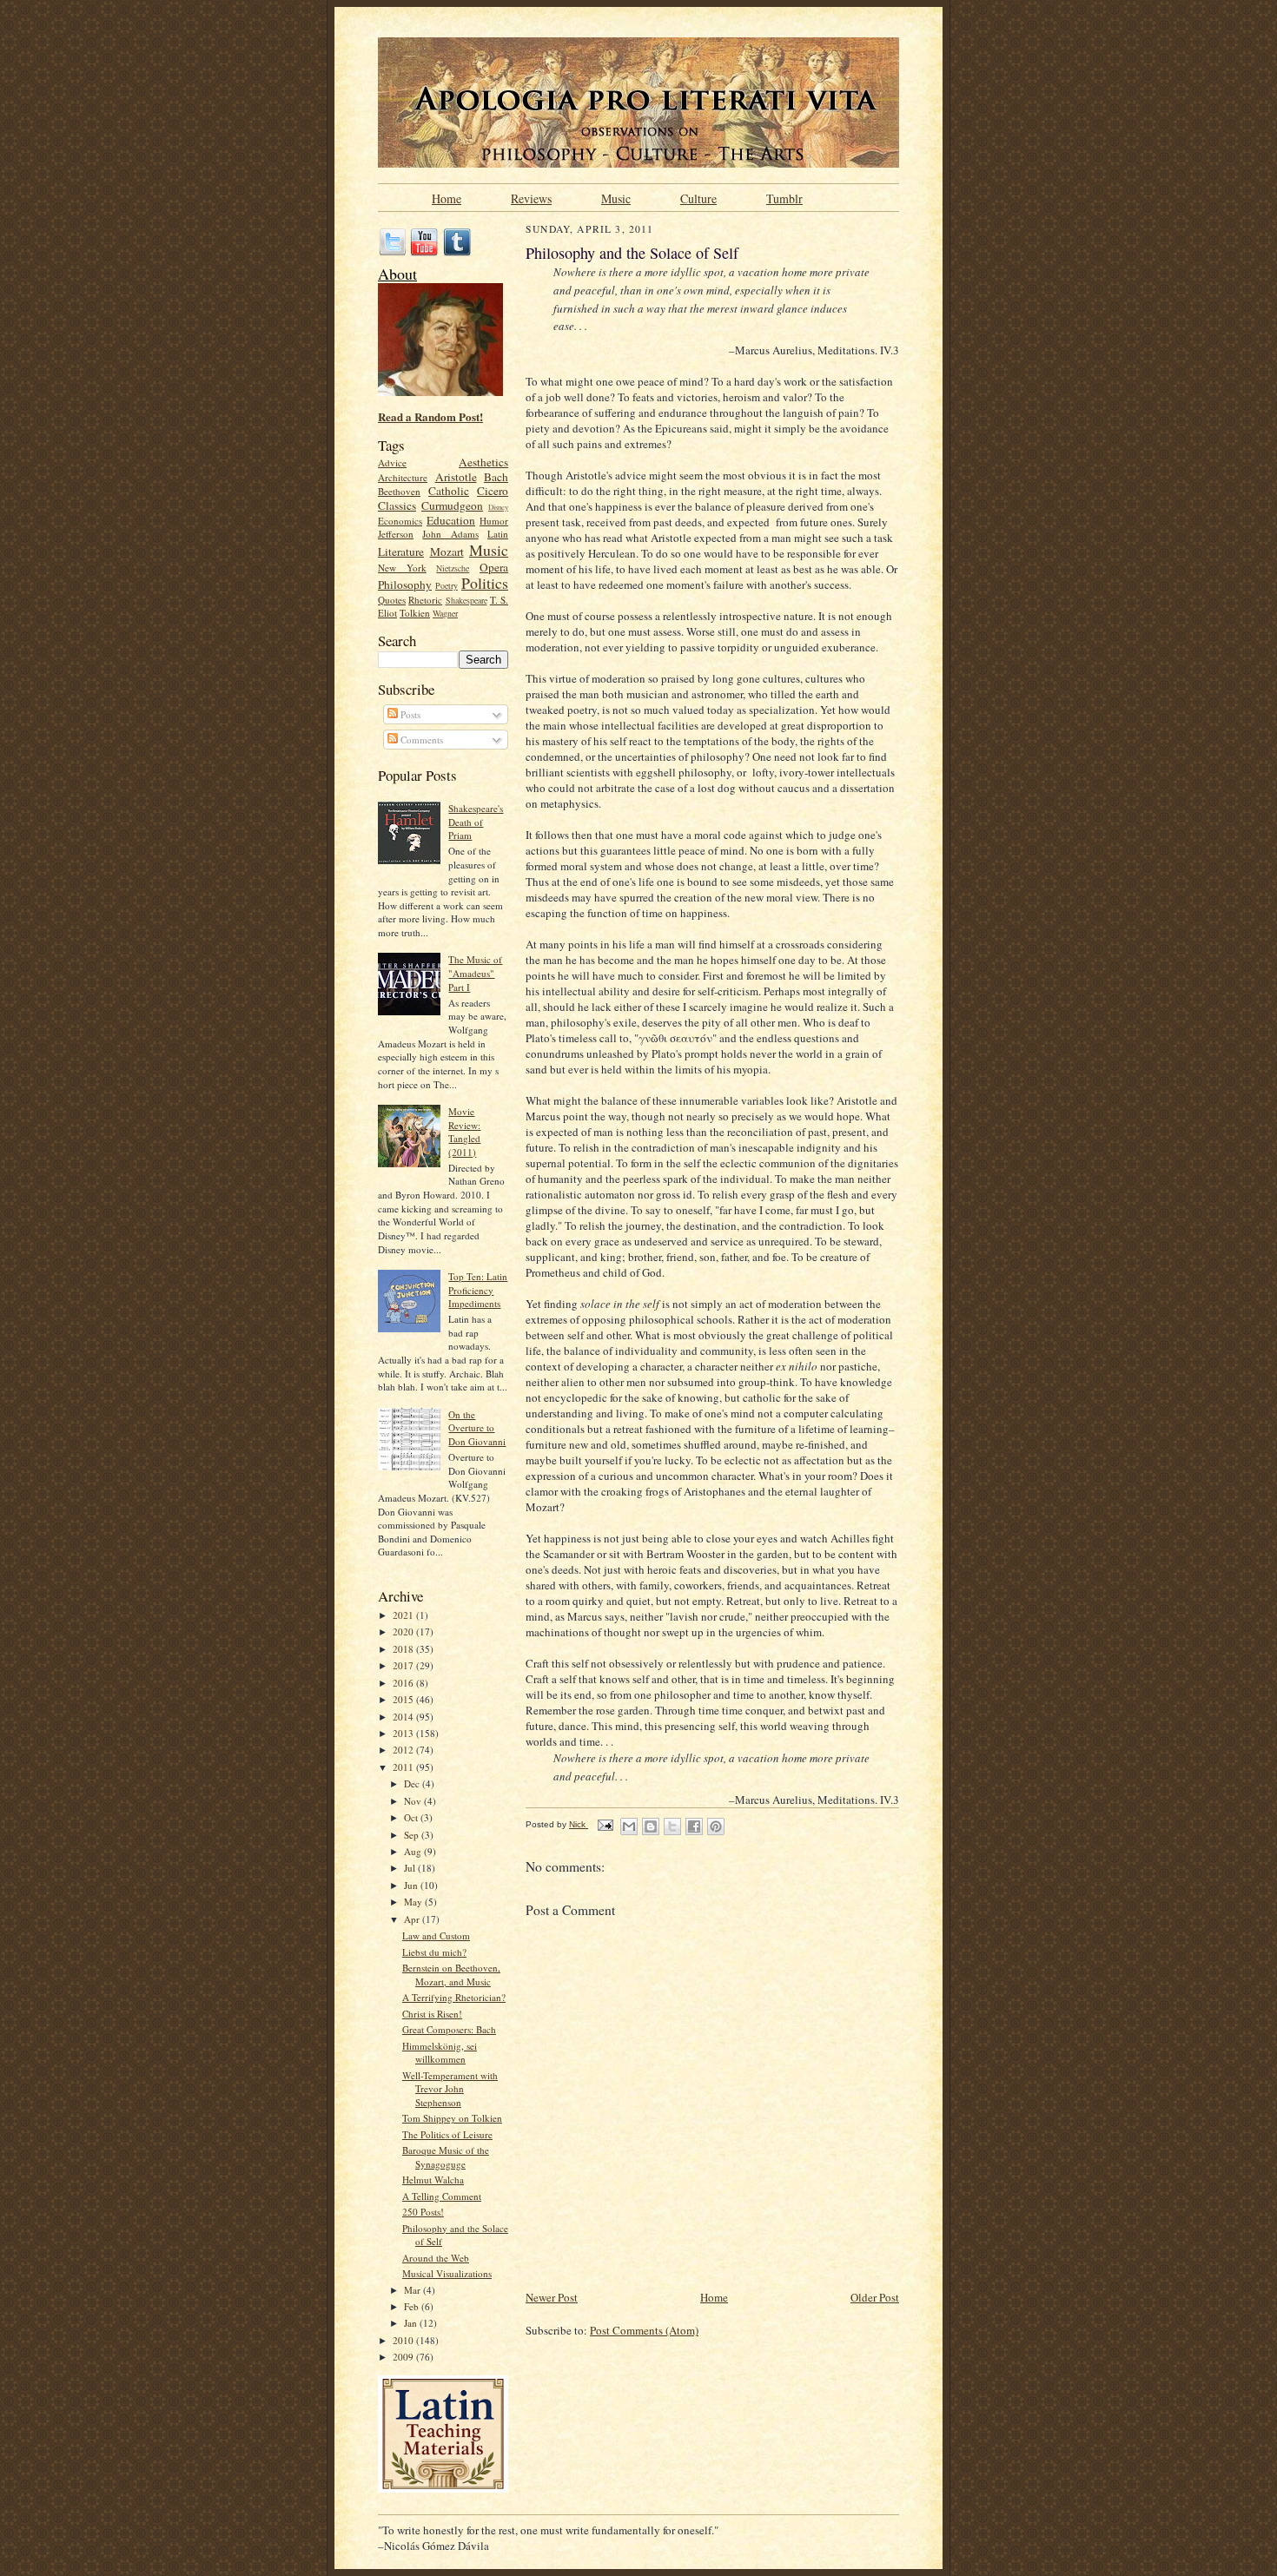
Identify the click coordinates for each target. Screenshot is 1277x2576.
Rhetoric (425, 600)
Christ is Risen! (432, 2014)
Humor (494, 521)
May (414, 1902)
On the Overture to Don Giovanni (477, 1428)
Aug (414, 1851)
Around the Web (436, 2258)
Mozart (447, 552)
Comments (420, 740)
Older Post (875, 2297)
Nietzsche (453, 568)
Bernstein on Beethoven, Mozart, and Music (451, 1975)
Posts (409, 714)
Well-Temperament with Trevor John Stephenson (450, 2089)
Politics (485, 583)
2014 (404, 1717)
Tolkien (415, 613)
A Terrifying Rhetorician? (454, 1997)
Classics (397, 505)
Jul (411, 1868)
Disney (498, 507)
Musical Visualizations (447, 2273)
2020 (404, 1631)
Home (447, 197)
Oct (412, 1817)
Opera (494, 567)
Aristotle (456, 477)
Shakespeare (466, 600)
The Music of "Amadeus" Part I (475, 973)
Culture (698, 197)
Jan (412, 2323)
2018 (404, 1649)
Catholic (449, 491)
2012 (404, 1750)
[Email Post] (605, 1824)
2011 (404, 1767)
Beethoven (399, 491)
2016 (404, 1683)
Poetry (447, 585)
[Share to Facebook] (694, 1826)
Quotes (392, 600)
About (397, 274)
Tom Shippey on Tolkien (452, 2118)
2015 (404, 1699)
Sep (413, 1835)
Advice (392, 462)
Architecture (403, 477)
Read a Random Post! (430, 416)
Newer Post (552, 2297)
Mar (414, 2290)
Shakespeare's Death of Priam (476, 822)
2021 (404, 1615)
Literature (401, 552)
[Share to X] (672, 1826)
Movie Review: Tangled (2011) (464, 1132)
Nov (414, 1801)
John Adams (450, 534)
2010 (404, 2340)
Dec (413, 1783)
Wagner (445, 613)
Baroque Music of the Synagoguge (446, 2157)
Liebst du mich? (434, 1952)
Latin (498, 534)
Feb (413, 2306)
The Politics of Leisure (447, 2134)
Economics (400, 521)
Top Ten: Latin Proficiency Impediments (478, 1290)
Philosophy (405, 585)
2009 (404, 2357)
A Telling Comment (442, 2196)
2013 (404, 1733)
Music (616, 197)
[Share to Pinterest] (716, 1826)
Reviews (531, 197)
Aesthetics (483, 462)
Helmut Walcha (433, 2180)
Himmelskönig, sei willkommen (440, 2053)
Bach (496, 477)
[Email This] (629, 1826)
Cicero (493, 491)
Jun (412, 1885)
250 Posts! (423, 2212)
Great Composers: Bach (449, 2029)
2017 (404, 1665)
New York (402, 568)
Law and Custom (436, 1935)
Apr (413, 1919)
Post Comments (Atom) (644, 2330)
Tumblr (784, 197)
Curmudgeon (452, 505)
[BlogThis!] (651, 1826)
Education (451, 520)
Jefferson (396, 534)
